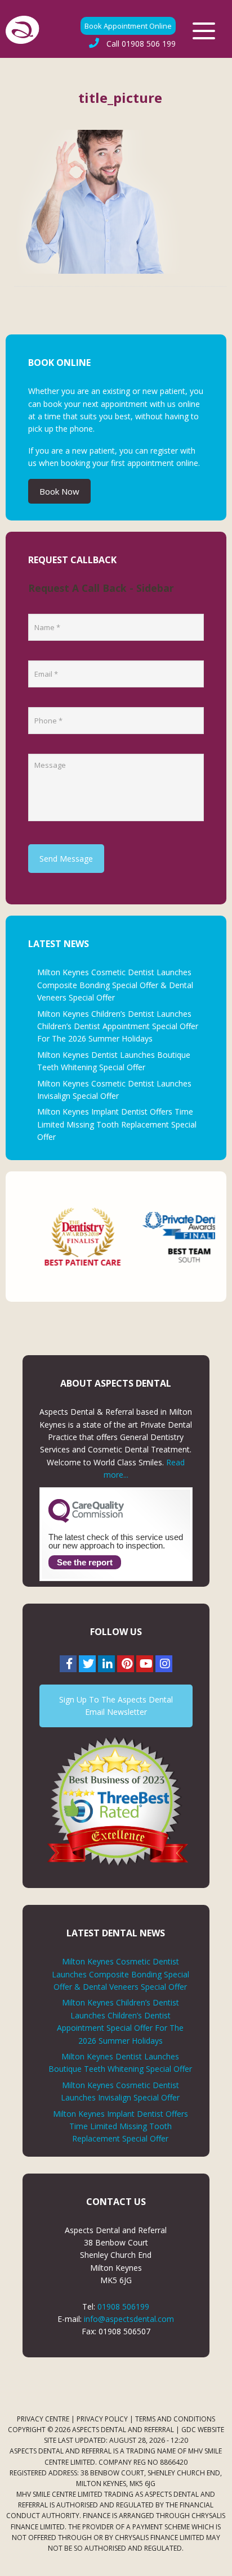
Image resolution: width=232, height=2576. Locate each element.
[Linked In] (106, 1664)
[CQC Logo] (86, 1520)
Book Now (59, 491)
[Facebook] (68, 1664)
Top (219, 2561)
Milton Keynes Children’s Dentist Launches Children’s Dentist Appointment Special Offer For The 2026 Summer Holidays (118, 1026)
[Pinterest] (126, 1664)
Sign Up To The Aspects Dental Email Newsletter (116, 1706)
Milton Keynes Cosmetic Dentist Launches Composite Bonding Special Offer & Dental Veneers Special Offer (115, 985)
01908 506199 (123, 2306)
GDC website (203, 2430)
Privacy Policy (102, 2419)
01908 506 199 (141, 44)
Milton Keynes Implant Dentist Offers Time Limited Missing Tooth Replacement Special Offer (117, 1124)
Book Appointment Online (128, 26)
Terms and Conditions (175, 2419)
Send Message (66, 859)
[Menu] (204, 31)
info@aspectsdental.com (129, 2319)
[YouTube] (145, 1664)
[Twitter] (87, 1664)
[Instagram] (164, 1664)
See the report (85, 1562)
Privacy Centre (43, 2419)
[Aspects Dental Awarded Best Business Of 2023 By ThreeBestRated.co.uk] (116, 1801)
